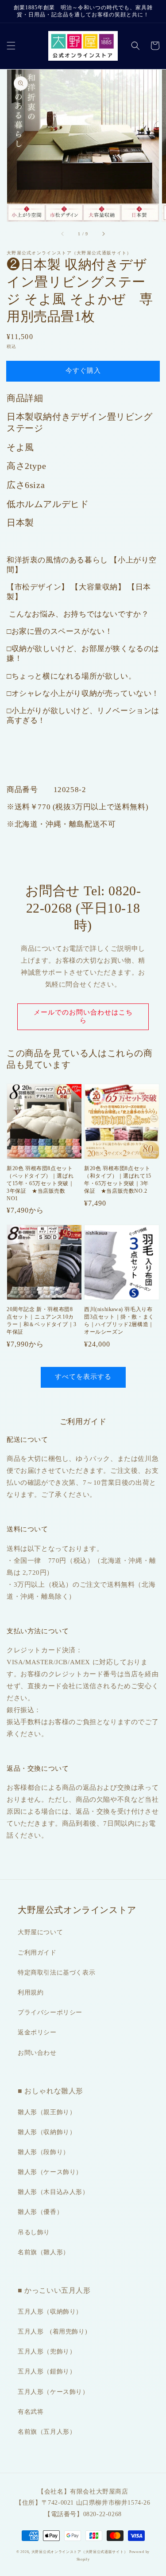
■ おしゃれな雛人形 (50, 2091)
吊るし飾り (34, 2232)
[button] (11, 46)
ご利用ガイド (37, 1953)
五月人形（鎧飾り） (47, 2371)
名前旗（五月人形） (47, 2432)
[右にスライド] (103, 234)
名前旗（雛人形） (44, 2252)
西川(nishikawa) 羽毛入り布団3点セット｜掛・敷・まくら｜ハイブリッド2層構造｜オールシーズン (119, 1320)
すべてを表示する (83, 1377)
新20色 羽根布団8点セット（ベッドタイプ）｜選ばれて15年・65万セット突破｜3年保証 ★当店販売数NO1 (40, 1183)
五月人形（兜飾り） (47, 2352)
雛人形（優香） (40, 2212)
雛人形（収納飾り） (47, 2132)
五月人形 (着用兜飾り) (52, 2332)
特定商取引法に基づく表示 (56, 1973)
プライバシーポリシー (50, 2012)
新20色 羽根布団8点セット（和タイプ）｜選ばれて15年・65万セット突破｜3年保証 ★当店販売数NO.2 (118, 1179)
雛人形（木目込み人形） (53, 2192)
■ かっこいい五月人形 (54, 2290)
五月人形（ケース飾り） (53, 2392)
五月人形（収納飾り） (50, 2312)
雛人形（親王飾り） (47, 2112)
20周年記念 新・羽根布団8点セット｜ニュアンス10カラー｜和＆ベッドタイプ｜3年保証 (42, 1320)
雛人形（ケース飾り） (50, 2172)
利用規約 (31, 1992)
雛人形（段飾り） (44, 2152)
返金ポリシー (37, 2032)
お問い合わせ (37, 2053)
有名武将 (31, 2412)
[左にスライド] (63, 234)
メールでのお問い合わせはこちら (83, 1016)
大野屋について (40, 1932)
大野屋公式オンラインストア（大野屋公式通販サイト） (80, 2552)
